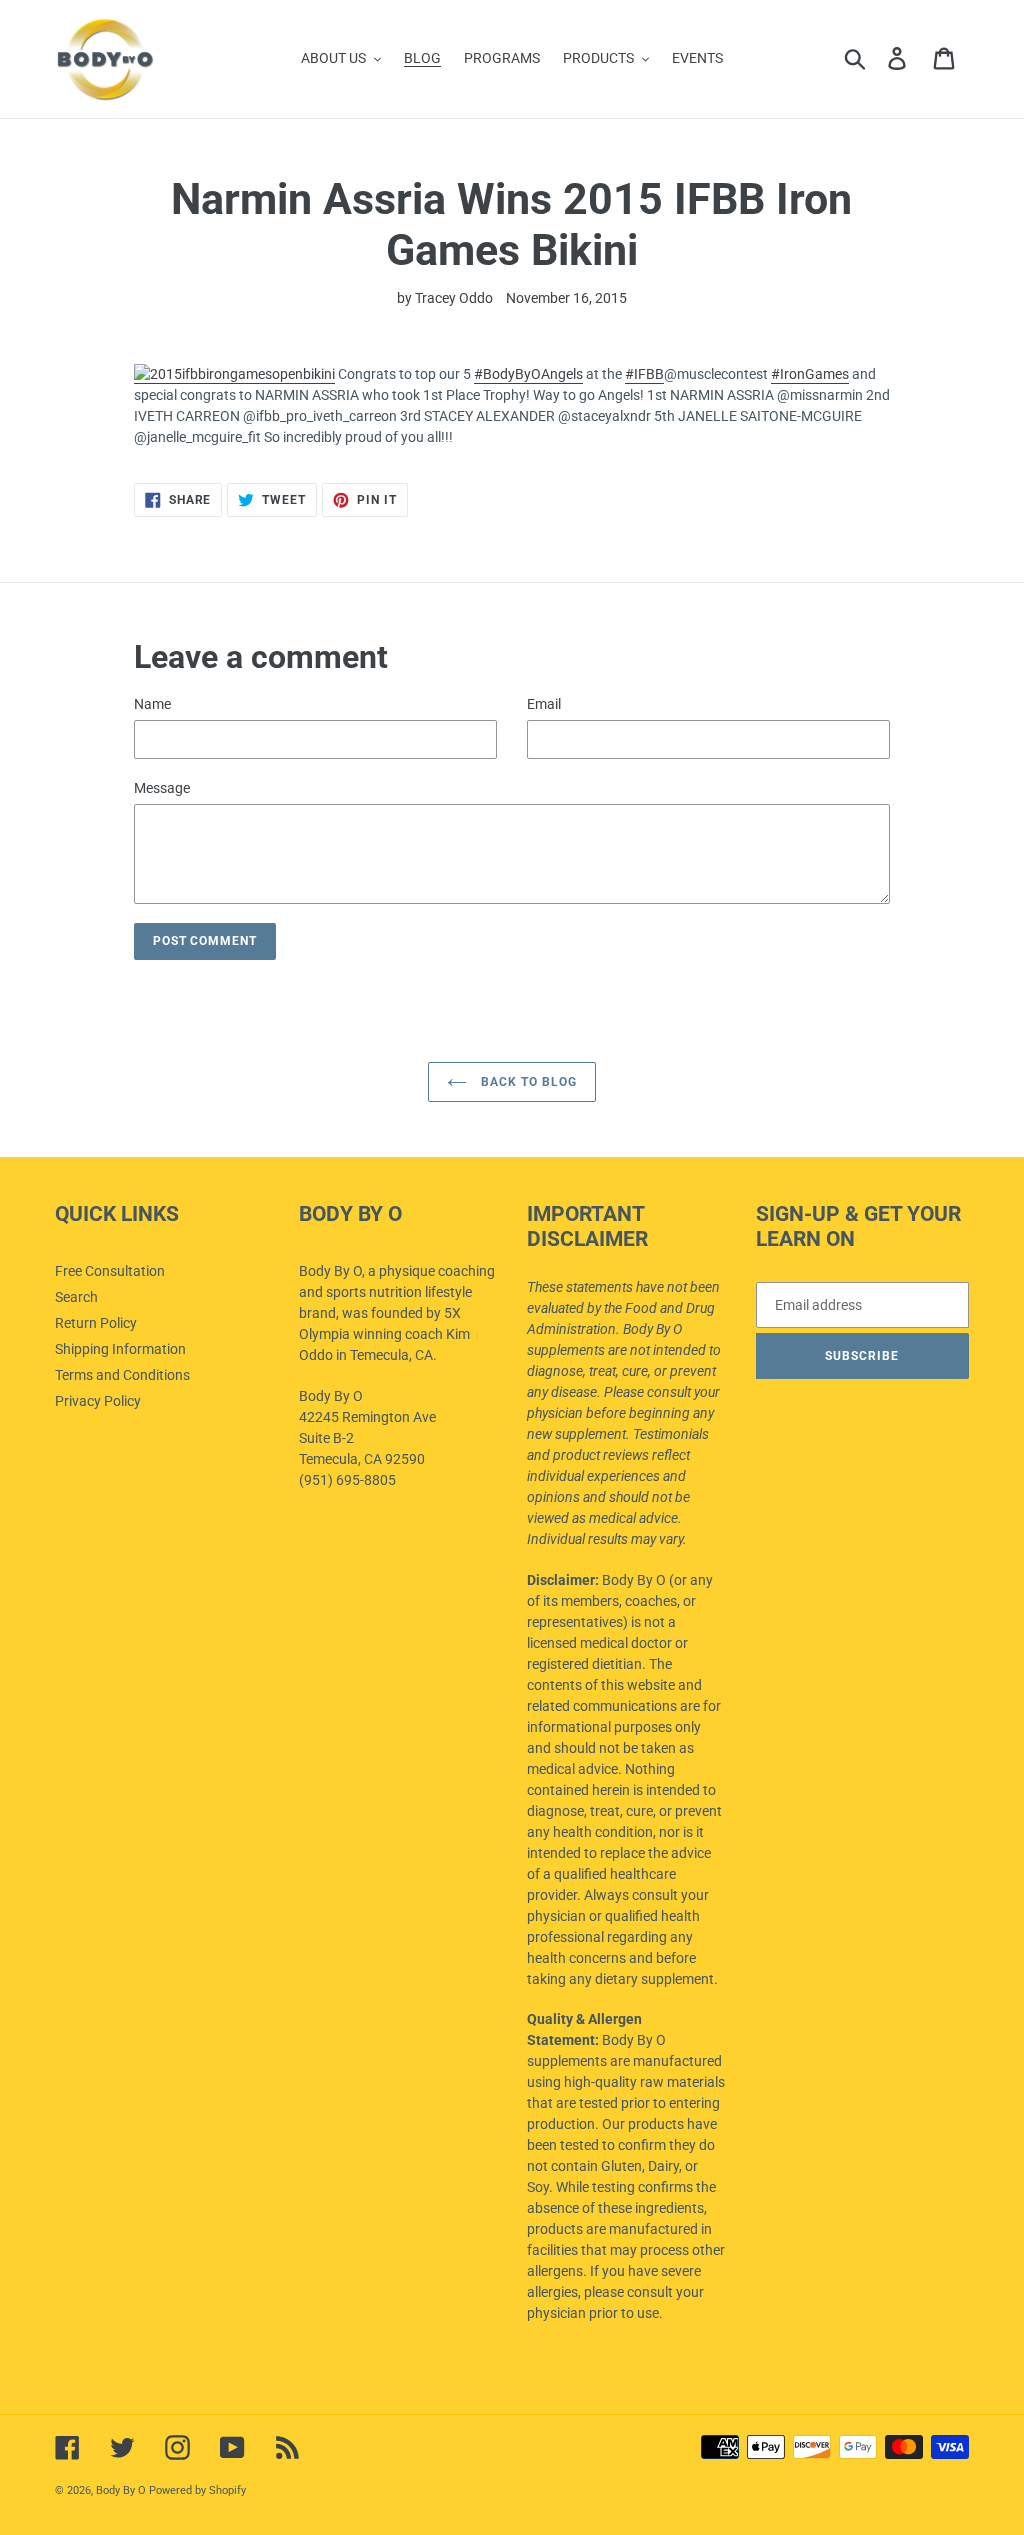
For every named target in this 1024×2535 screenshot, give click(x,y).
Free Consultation (110, 1271)
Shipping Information (120, 1349)
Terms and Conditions (122, 1375)
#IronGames (810, 374)
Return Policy (96, 1323)
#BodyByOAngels (528, 374)
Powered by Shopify (197, 2490)
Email (544, 704)
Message (162, 788)
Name (152, 704)
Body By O (121, 2490)
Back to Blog (526, 1082)
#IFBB (644, 374)
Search (76, 1297)
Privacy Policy (98, 1401)
